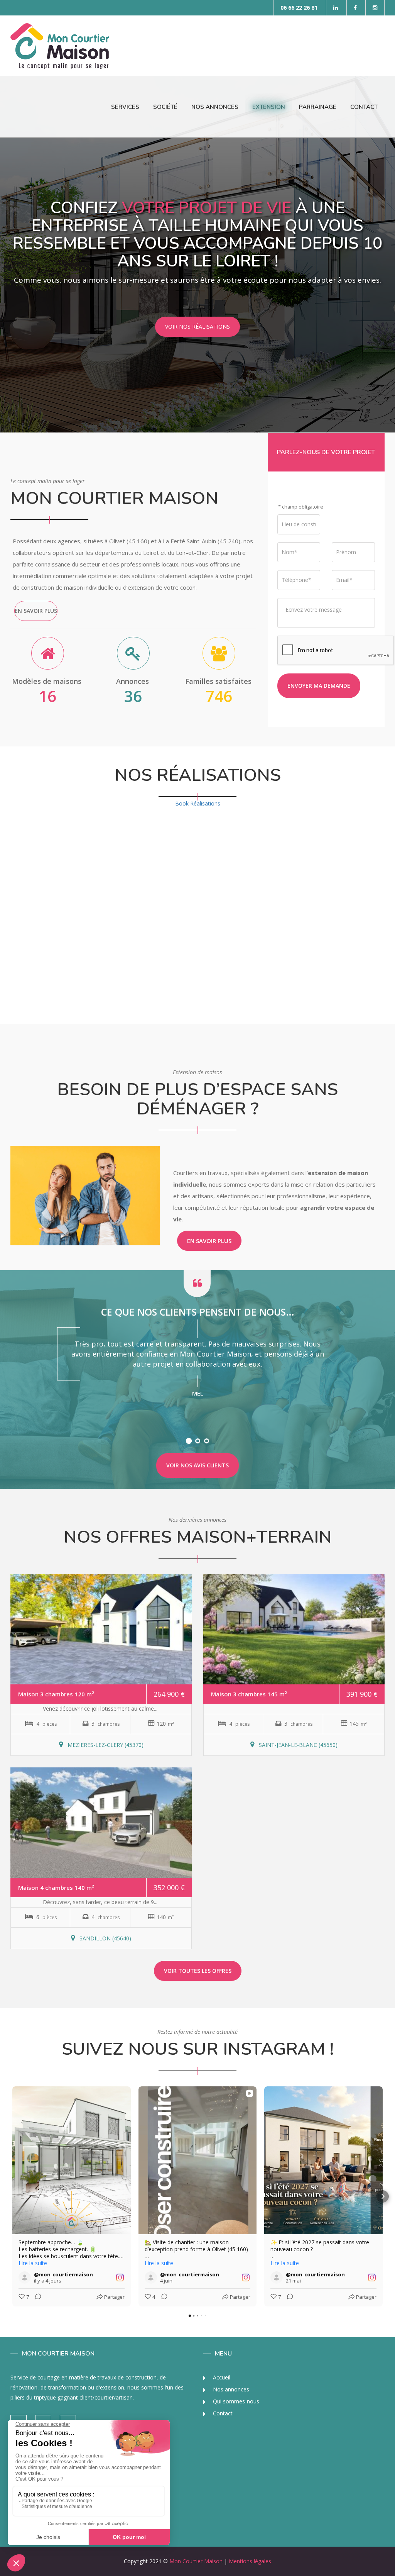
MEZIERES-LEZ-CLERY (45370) (105, 1745)
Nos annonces (230, 2389)
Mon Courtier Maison (196, 2561)
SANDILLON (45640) (105, 1938)
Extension (269, 107)
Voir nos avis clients (197, 1465)
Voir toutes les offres (198, 1971)
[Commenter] (36, 2297)
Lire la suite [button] (33, 2263)
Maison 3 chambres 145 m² (249, 1694)
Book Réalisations (198, 803)
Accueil (221, 2377)
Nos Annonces (215, 107)
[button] (12, 2196)
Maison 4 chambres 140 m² (56, 1887)
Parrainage (318, 107)
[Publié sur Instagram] (120, 2278)
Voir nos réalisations (197, 326)
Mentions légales (250, 2561)
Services (125, 107)
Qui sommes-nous (235, 2401)
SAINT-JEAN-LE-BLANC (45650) (297, 1745)
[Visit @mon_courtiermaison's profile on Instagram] (25, 2278)
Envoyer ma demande (319, 686)
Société (165, 107)
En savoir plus (36, 611)
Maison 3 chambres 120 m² (56, 1694)
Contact (364, 107)
